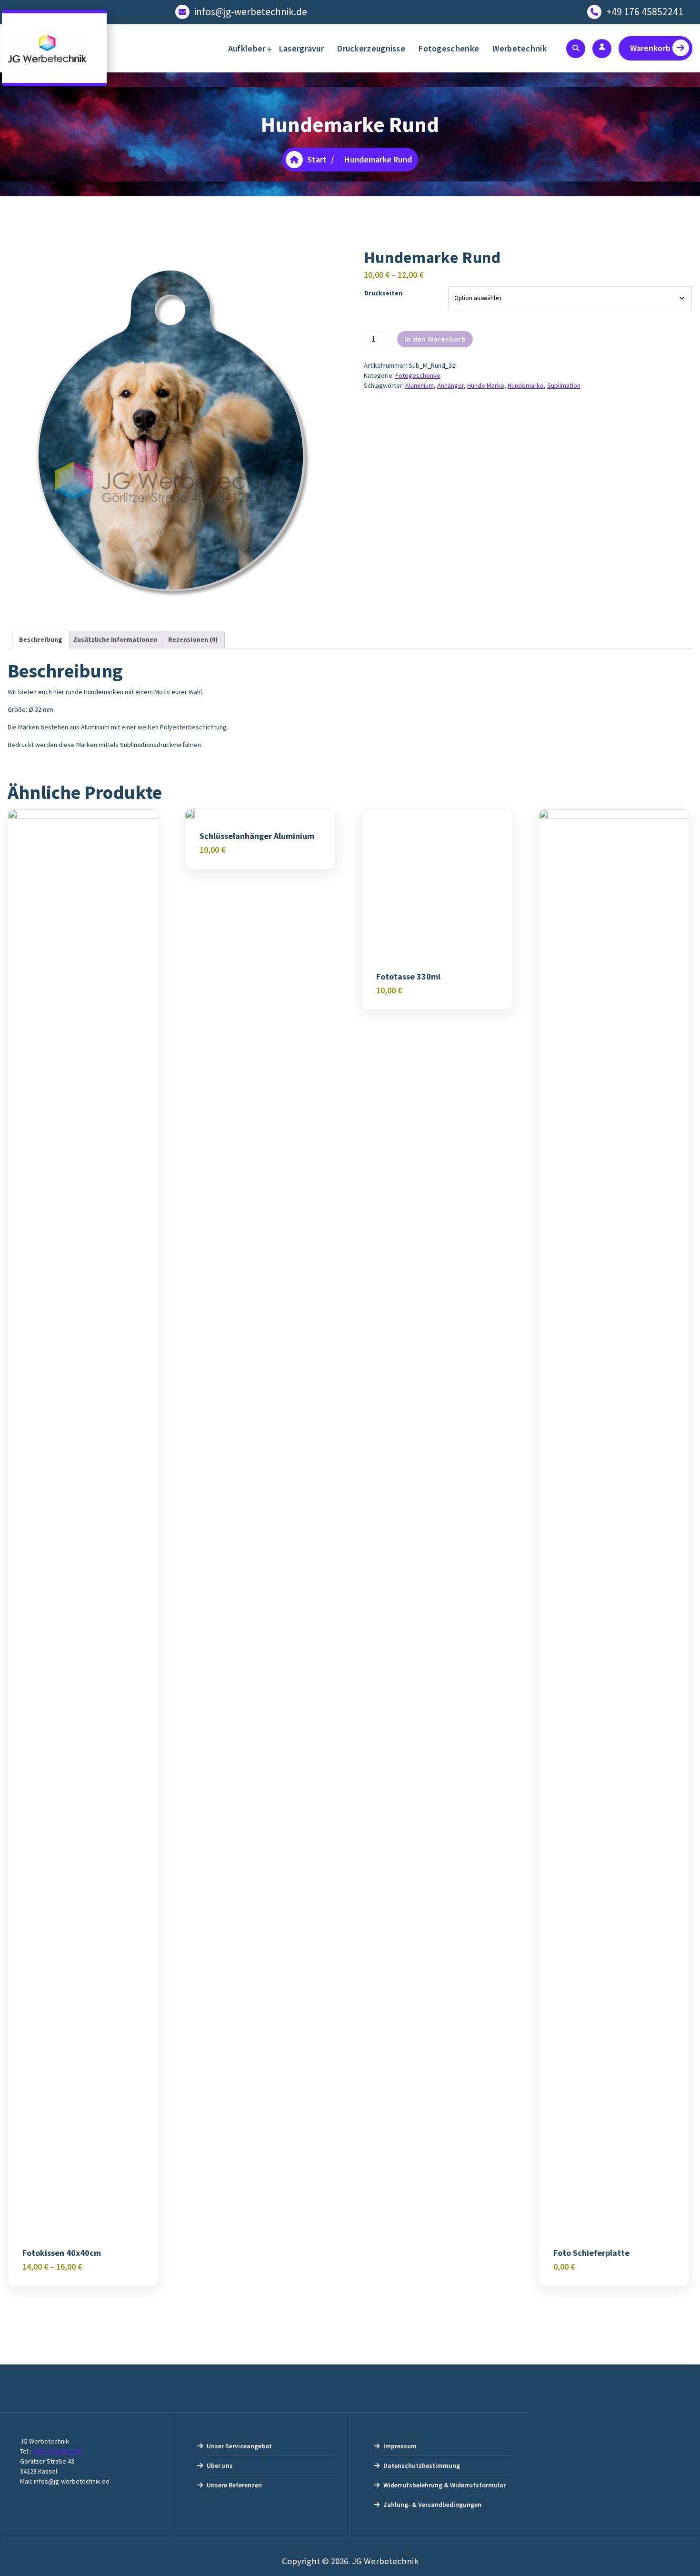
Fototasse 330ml (408, 977)
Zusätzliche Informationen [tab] (115, 639)
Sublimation (564, 385)
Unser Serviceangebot (239, 2446)
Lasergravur (301, 48)
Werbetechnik (520, 48)
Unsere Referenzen (234, 2485)
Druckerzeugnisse (371, 48)
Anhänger (450, 385)
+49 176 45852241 (645, 12)
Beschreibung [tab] (41, 639)
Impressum (400, 2446)
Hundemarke (526, 385)
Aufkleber (247, 48)
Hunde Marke (486, 385)
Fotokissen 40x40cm (62, 2253)
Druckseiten (383, 293)
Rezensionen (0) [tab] (193, 639)
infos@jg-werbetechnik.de (251, 12)
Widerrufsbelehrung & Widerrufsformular (445, 2485)
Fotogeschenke (449, 48)
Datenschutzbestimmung (422, 2465)
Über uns (220, 2465)
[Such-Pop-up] (576, 49)
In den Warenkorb (435, 339)
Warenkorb (650, 48)
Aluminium (420, 385)
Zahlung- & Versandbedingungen (432, 2505)
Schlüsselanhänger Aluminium (257, 836)
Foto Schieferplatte (591, 2253)
